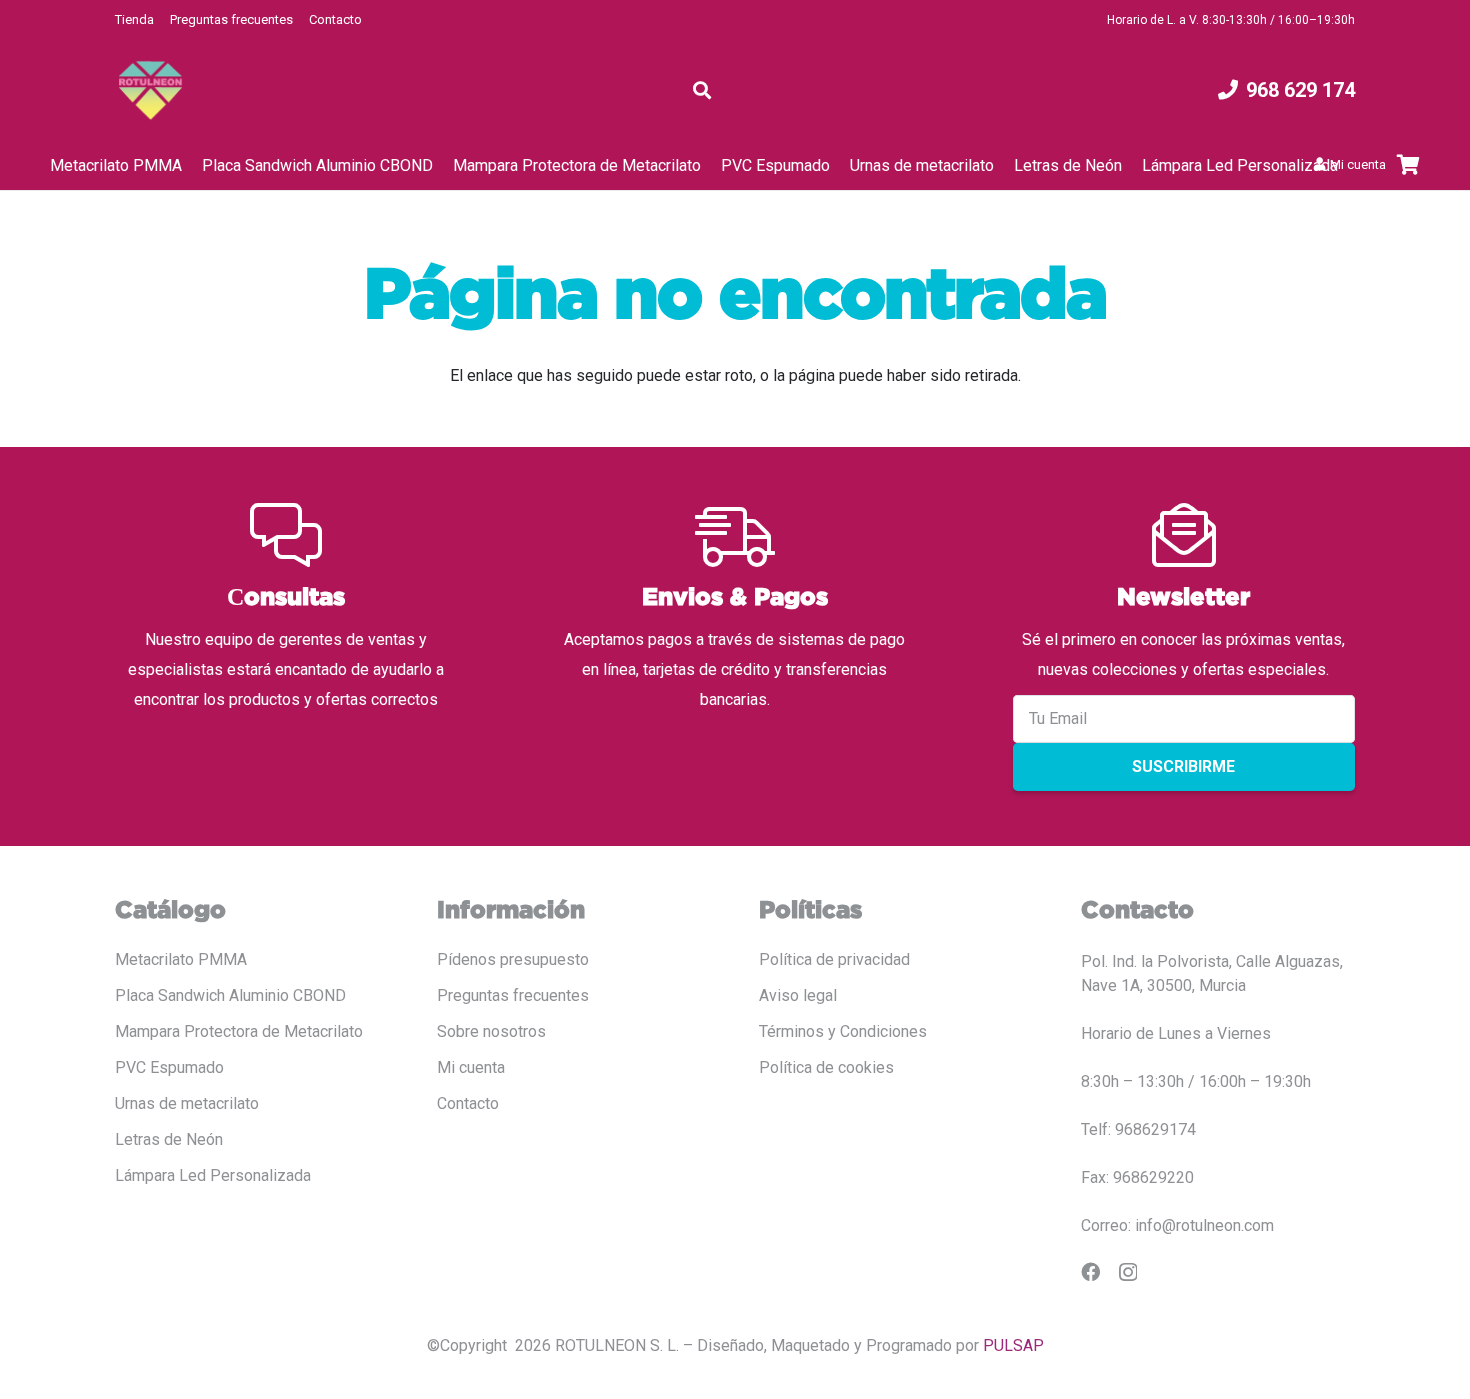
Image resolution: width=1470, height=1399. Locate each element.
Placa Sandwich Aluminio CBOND (230, 995)
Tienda (134, 19)
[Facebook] (1090, 1271)
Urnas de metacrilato (187, 1103)
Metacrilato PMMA (181, 959)
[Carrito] (1408, 165)
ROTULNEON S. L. (617, 1345)
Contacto (335, 19)
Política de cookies (826, 1067)
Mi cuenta (471, 1067)
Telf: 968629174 (1138, 1129)
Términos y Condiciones (843, 1031)
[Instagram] (1128, 1272)
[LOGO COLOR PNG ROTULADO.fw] (150, 90)
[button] (702, 90)
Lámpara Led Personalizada (213, 1175)
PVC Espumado (169, 1067)
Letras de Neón (169, 1139)
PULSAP (1013, 1345)
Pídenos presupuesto (513, 959)
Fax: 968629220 (1137, 1177)
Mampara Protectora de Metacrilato (239, 1031)
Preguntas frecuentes (231, 19)
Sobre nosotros (491, 1031)
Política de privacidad (834, 959)
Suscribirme (1183, 766)
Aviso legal (798, 995)
